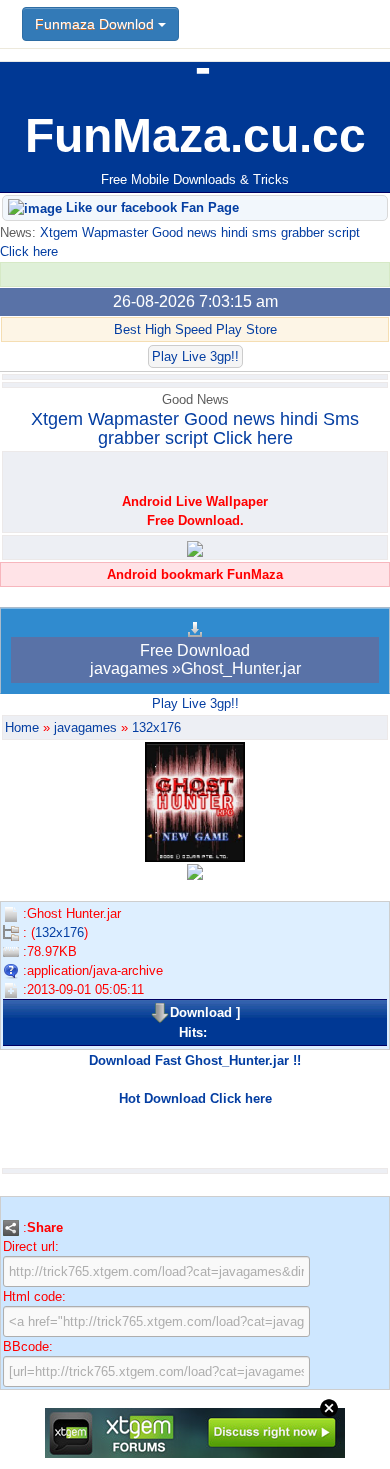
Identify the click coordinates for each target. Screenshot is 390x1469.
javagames (85, 727)
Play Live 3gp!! (195, 356)
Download (201, 1012)
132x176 (156, 727)
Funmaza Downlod (96, 24)
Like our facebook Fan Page (150, 207)
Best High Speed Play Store (195, 329)
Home (22, 727)
